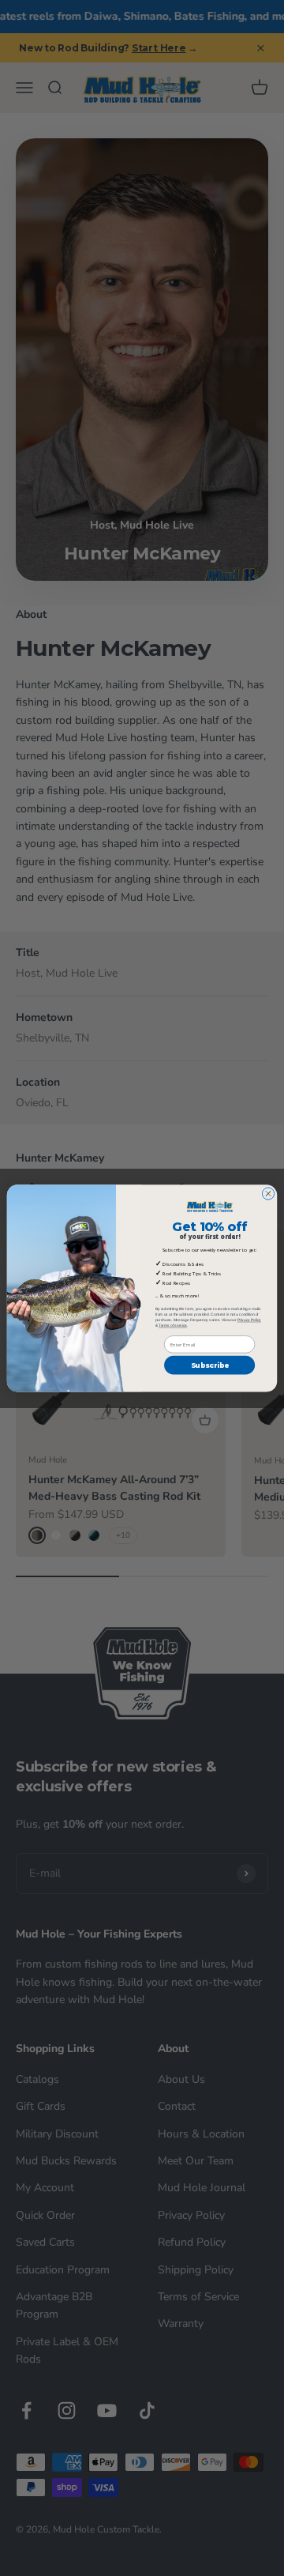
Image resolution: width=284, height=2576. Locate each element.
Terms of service (173, 1325)
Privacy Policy (249, 1319)
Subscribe (210, 1365)
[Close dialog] (268, 1194)
